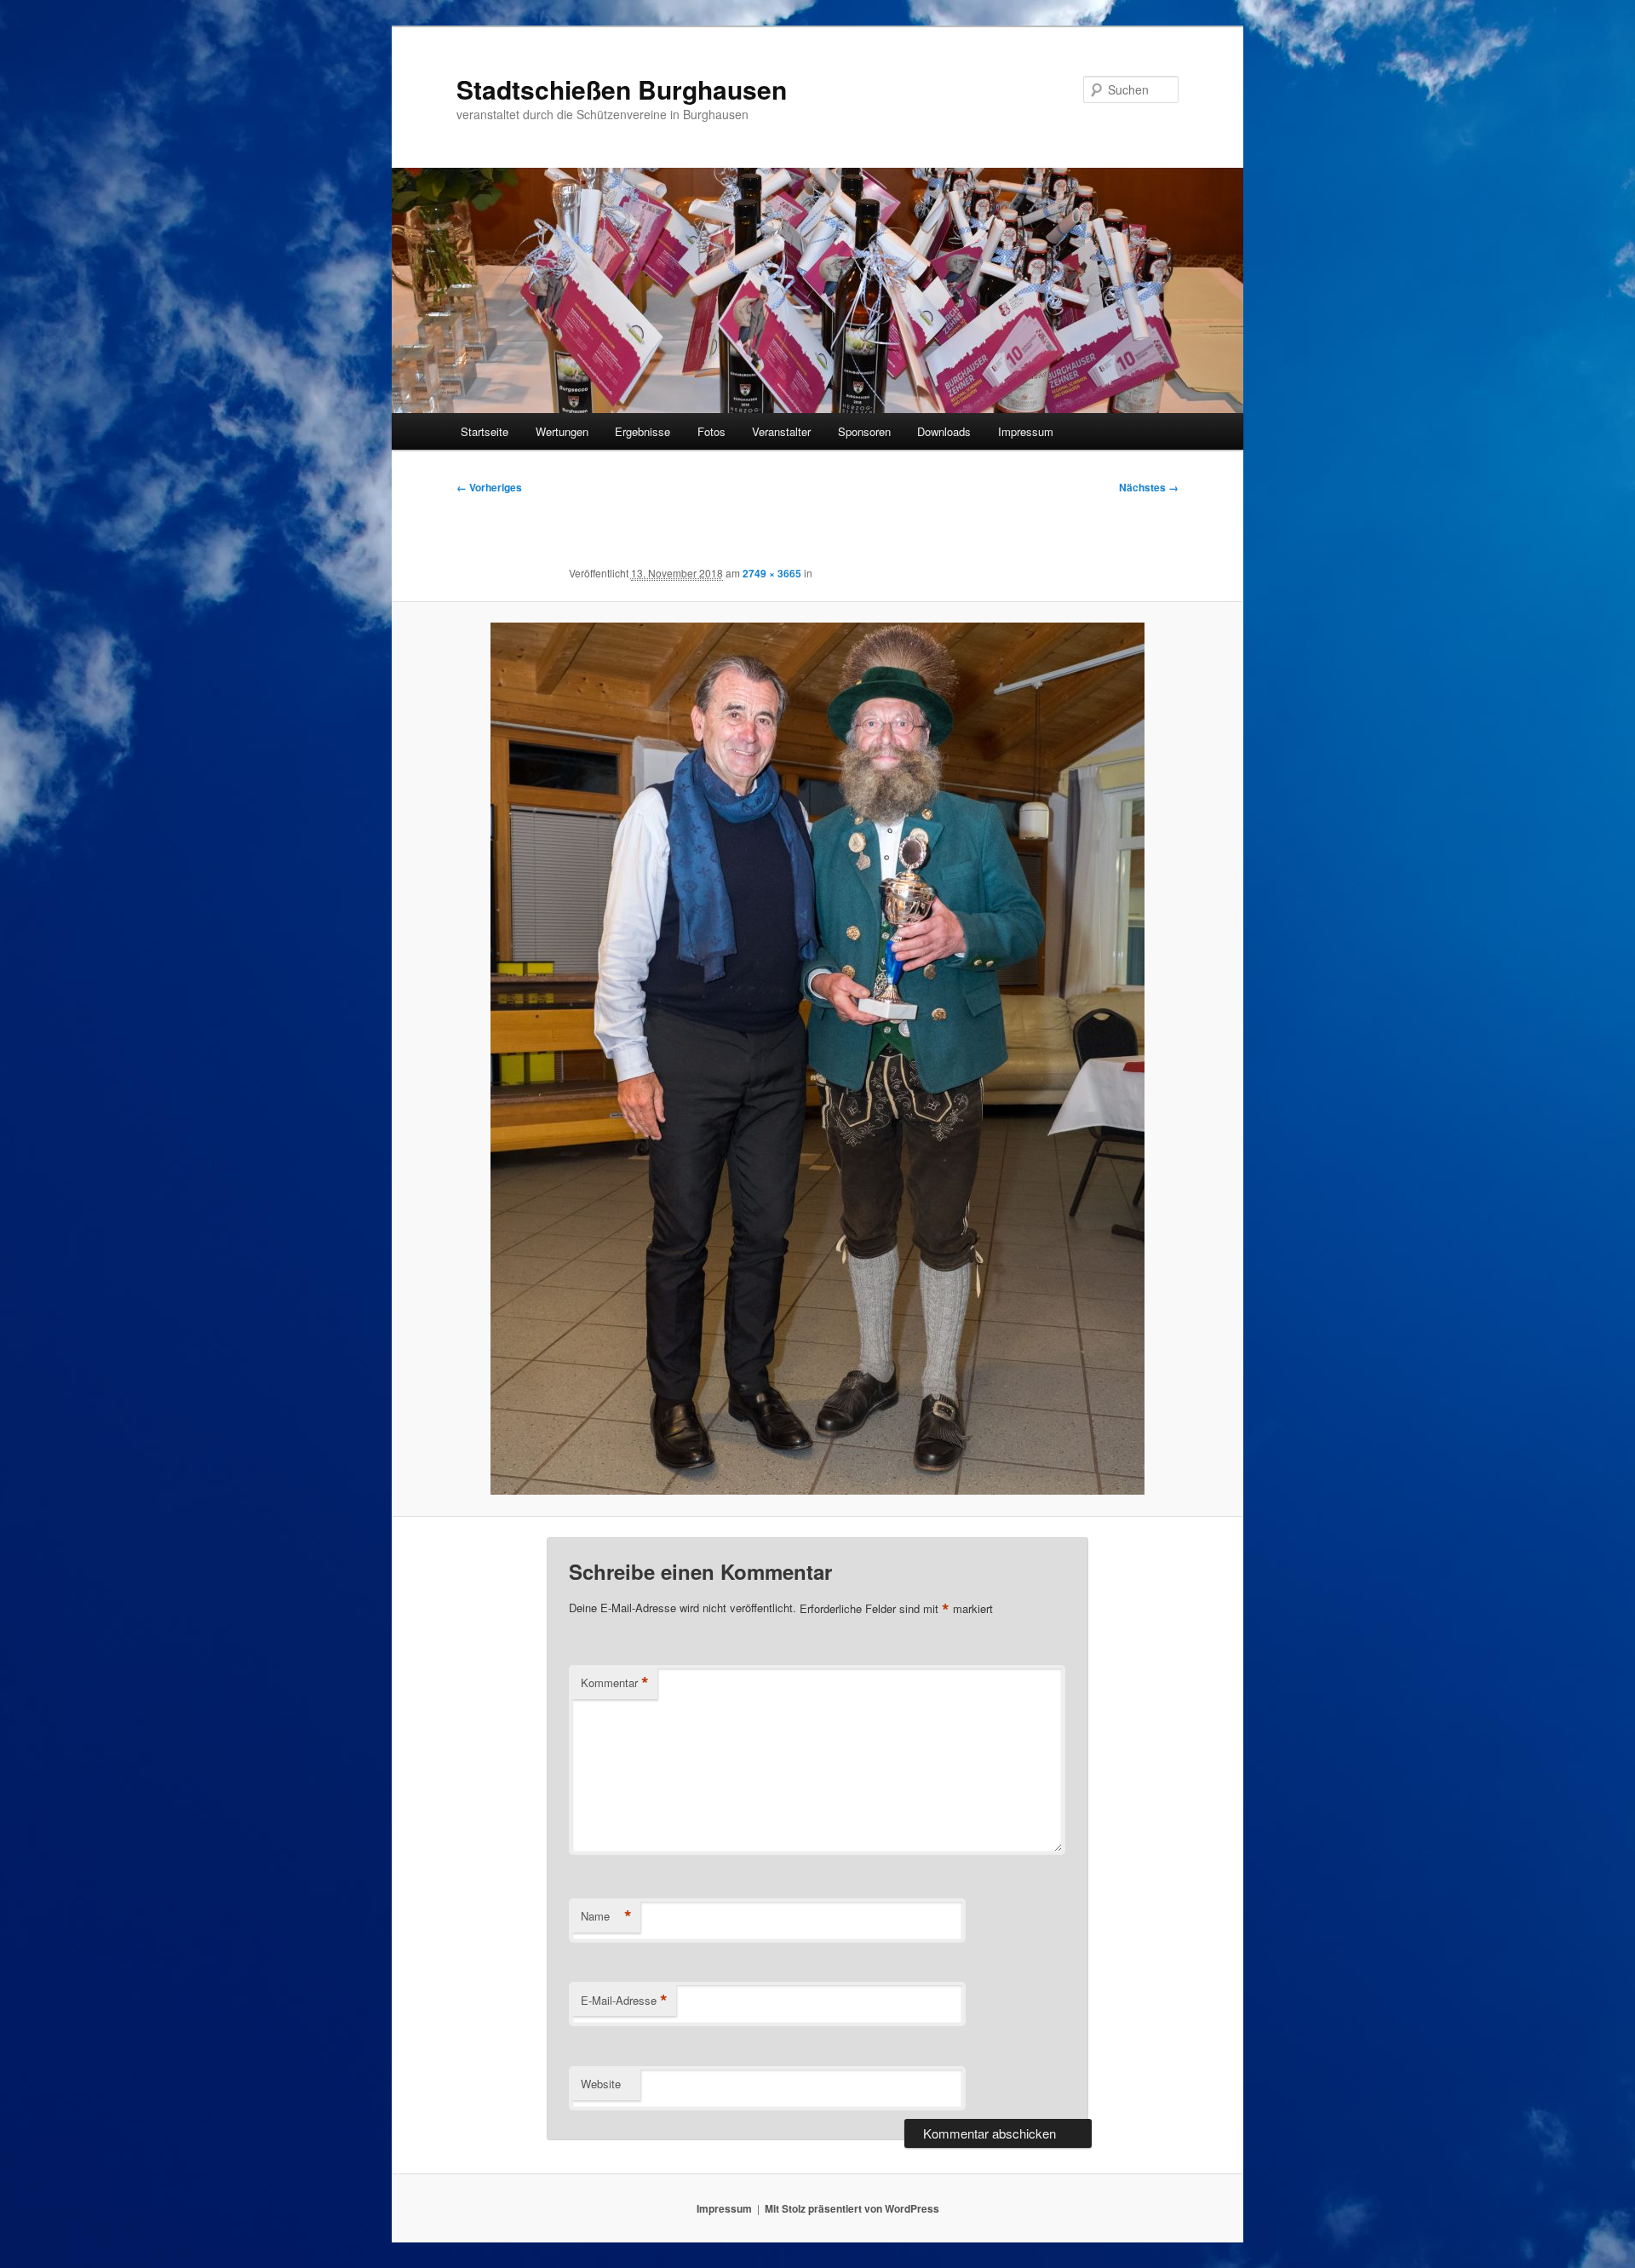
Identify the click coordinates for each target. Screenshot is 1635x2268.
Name (606, 1916)
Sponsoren (864, 431)
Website (601, 2084)
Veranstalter (781, 431)
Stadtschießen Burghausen (622, 89)
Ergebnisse (643, 431)
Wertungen (562, 431)
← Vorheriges (489, 487)
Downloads (944, 431)
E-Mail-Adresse (624, 2001)
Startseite (485, 431)
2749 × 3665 (772, 573)
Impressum (1026, 431)
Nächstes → (1149, 487)
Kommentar (615, 1683)
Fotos (711, 431)
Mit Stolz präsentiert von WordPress (852, 2208)
